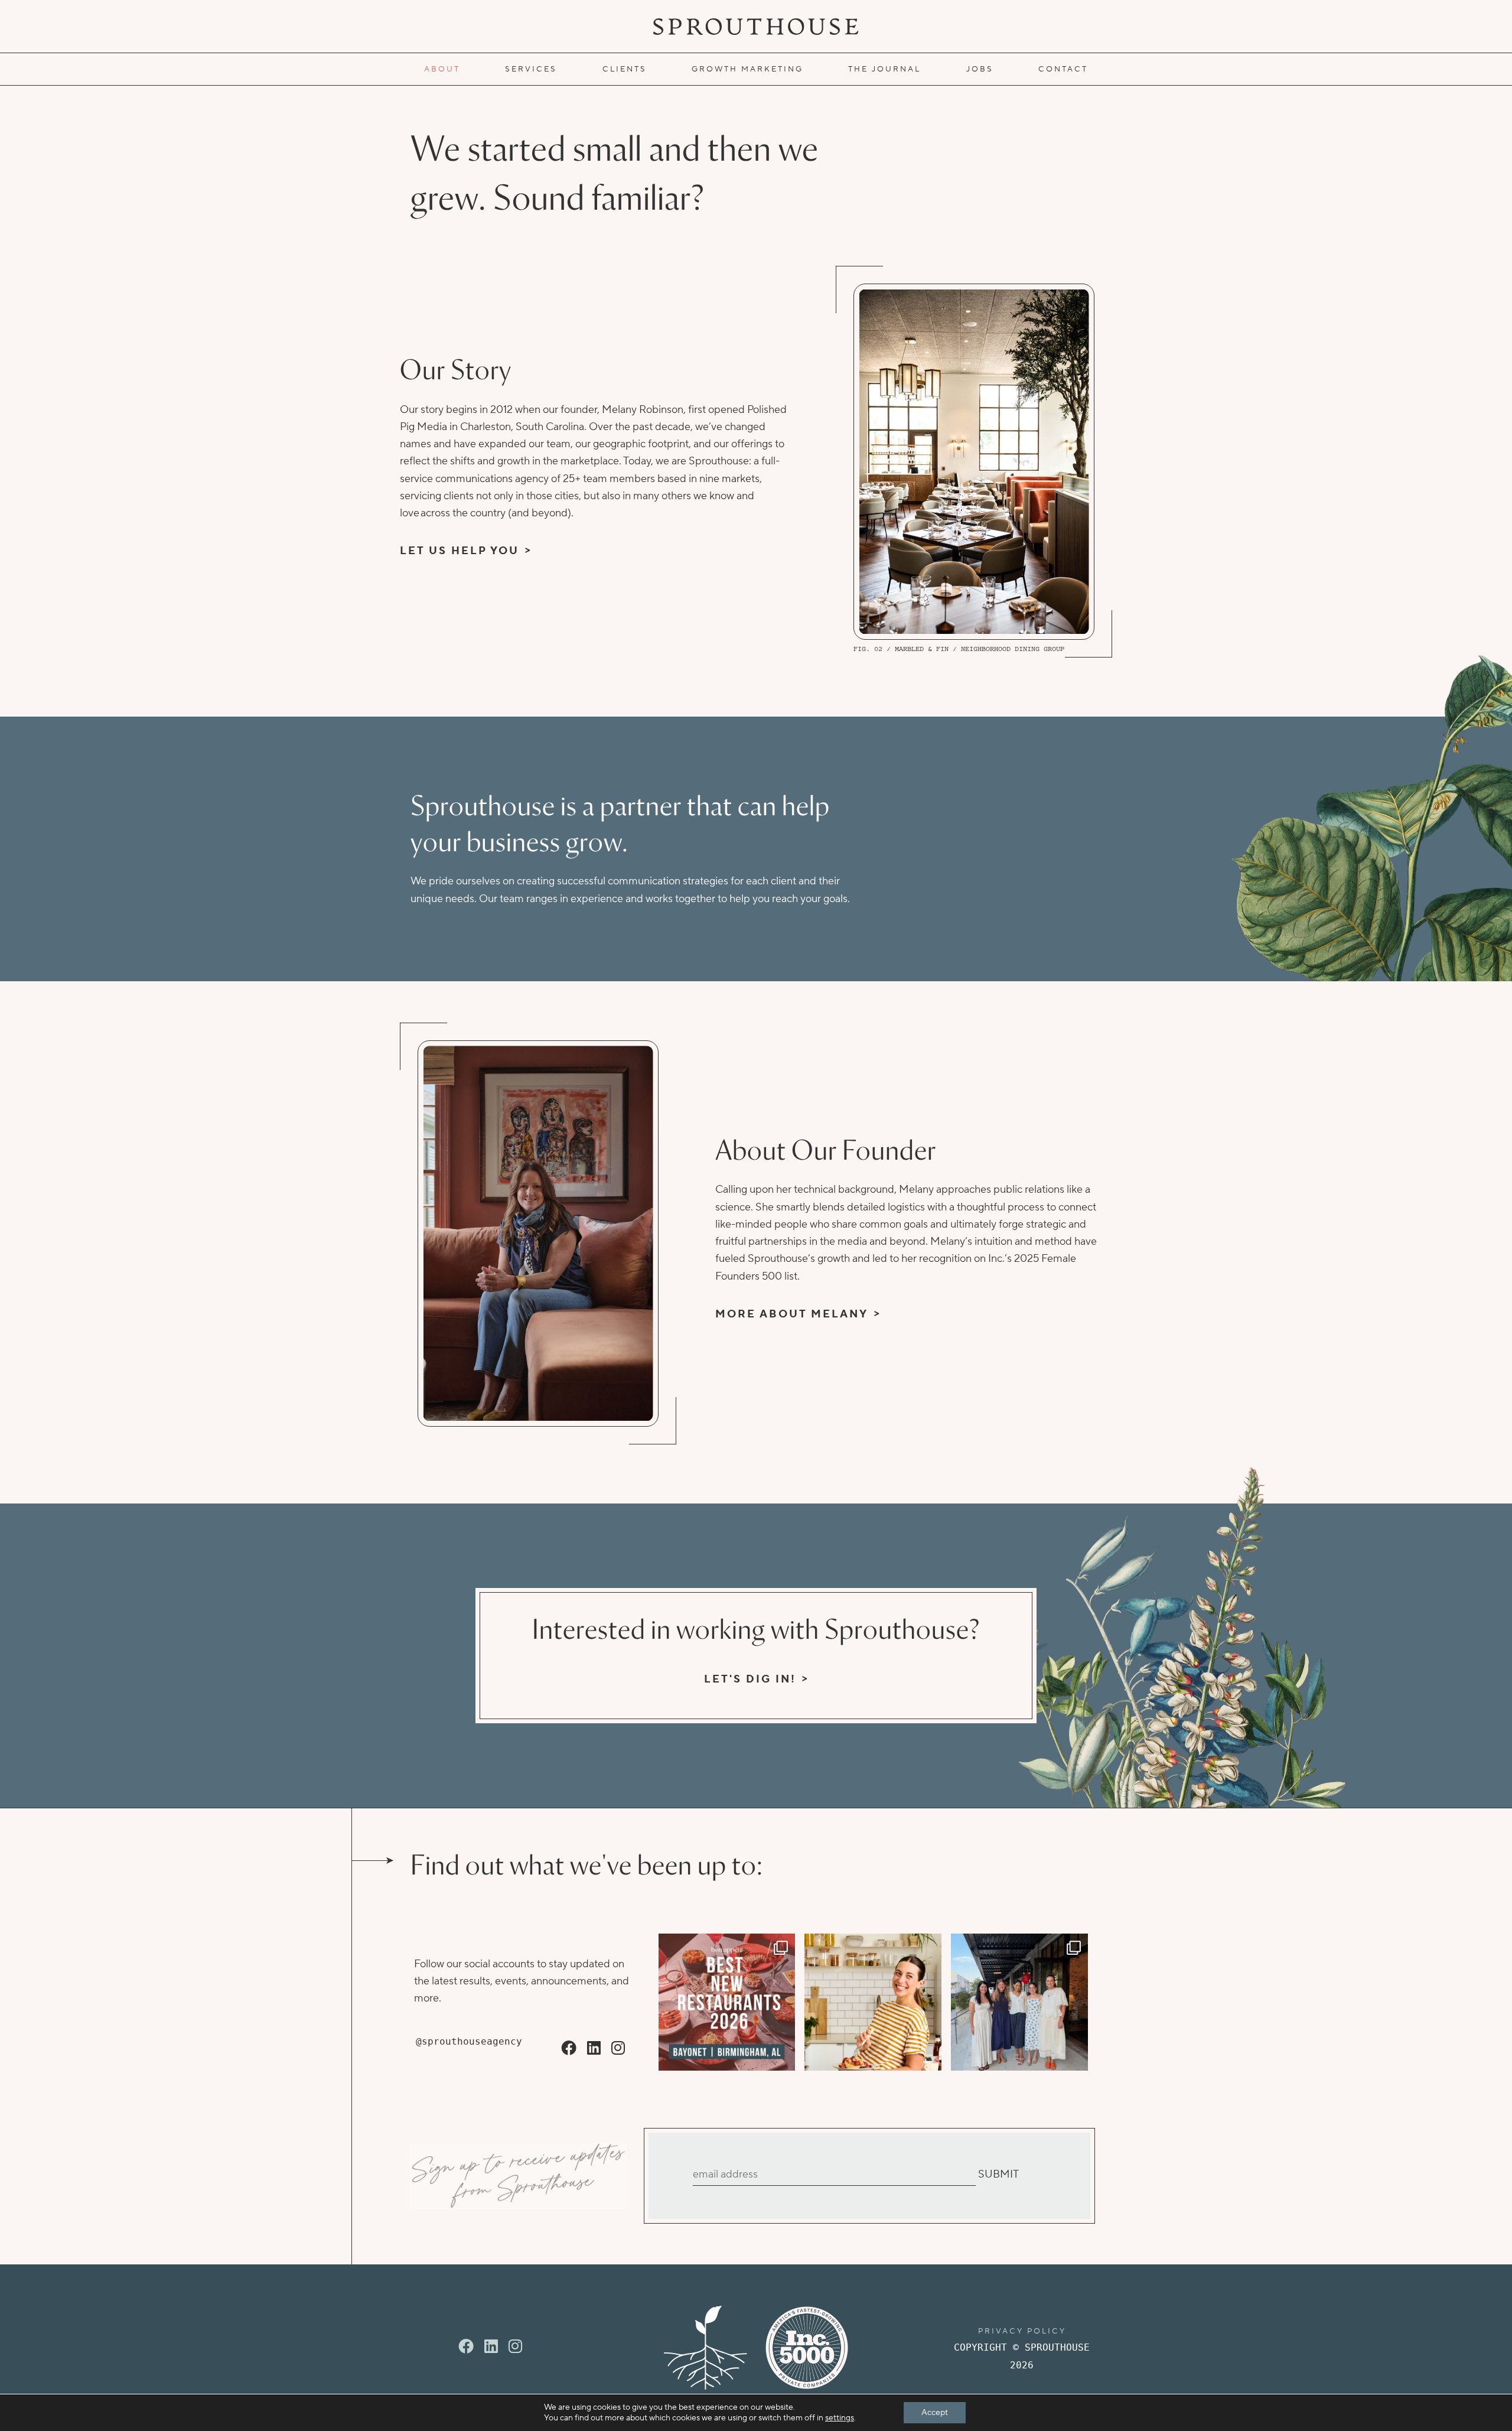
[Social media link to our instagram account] (618, 2049)
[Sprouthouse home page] (706, 2348)
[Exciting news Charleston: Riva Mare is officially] (1019, 2002)
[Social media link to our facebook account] (569, 2049)
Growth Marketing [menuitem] (747, 69)
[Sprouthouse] (756, 27)
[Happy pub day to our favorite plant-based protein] (873, 2002)
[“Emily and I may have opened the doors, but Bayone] (727, 2002)
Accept (935, 2413)
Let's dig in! (750, 1679)
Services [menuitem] (531, 69)
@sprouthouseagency (469, 2041)
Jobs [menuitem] (980, 69)
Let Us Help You (460, 551)
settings (840, 2418)
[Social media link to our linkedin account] (594, 2049)
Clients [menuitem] (625, 69)
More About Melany (792, 1314)
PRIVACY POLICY (1022, 2331)
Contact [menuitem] (1063, 69)
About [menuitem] (442, 69)
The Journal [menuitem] (884, 69)
